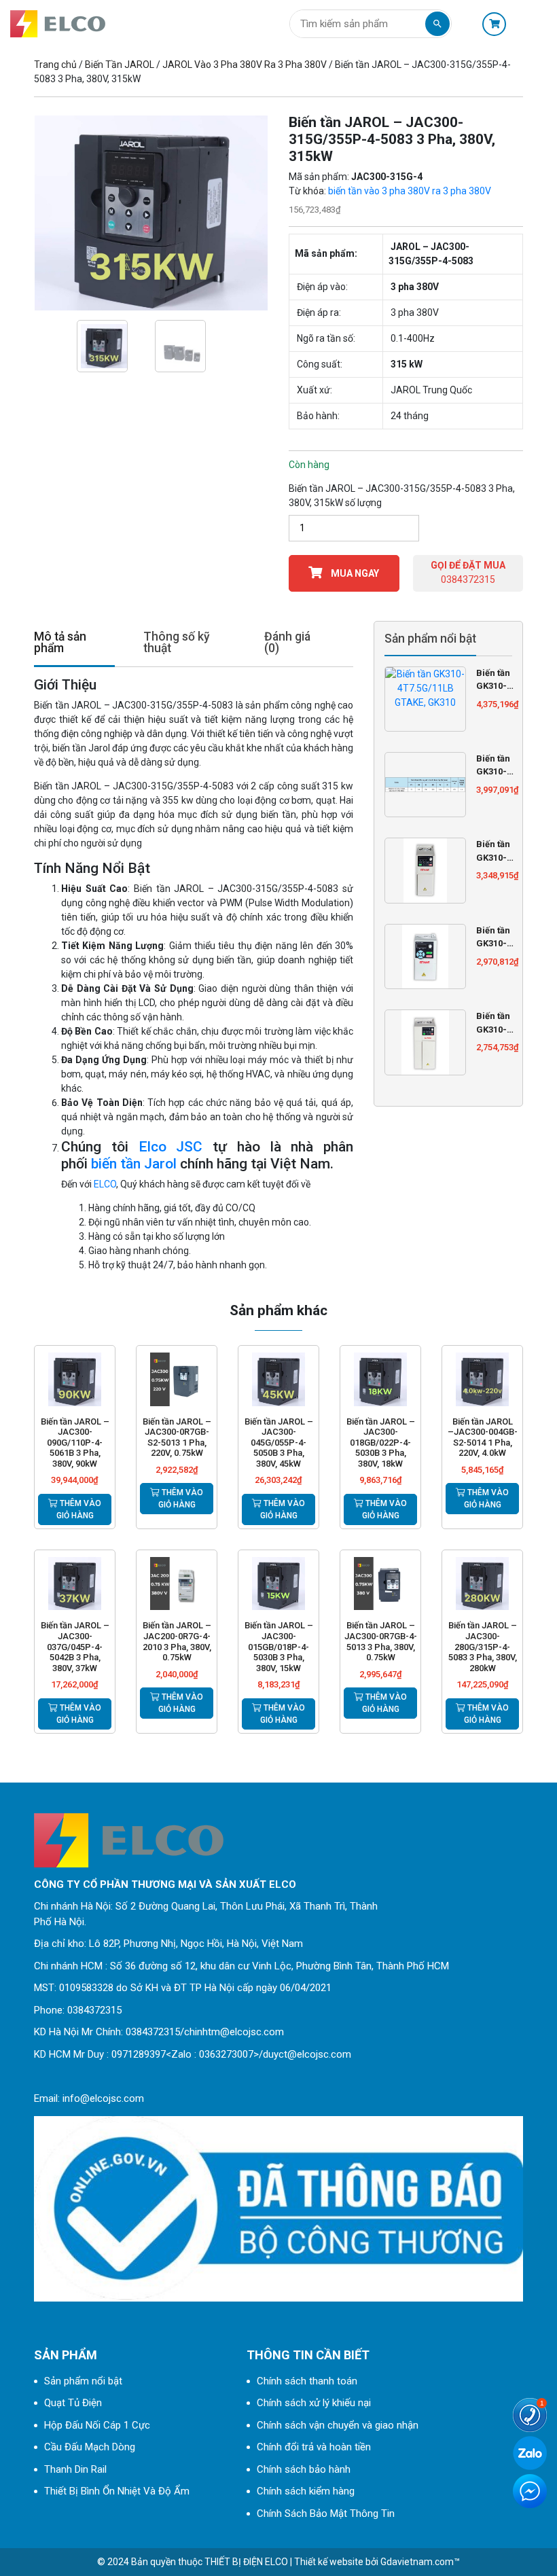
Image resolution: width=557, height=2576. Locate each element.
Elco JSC (171, 1147)
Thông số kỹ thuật (177, 643)
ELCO (105, 1184)
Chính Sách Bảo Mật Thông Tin (326, 2514)
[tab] (74, 644)
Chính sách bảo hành (304, 2469)
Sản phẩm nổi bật (83, 2381)
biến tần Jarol (134, 1164)
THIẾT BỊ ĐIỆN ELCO (246, 2562)
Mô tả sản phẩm (60, 643)
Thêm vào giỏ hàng (79, 1509)
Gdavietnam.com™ (420, 2562)
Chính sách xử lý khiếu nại (314, 2403)
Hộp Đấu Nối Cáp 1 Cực (97, 2425)
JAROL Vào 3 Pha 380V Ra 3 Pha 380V (245, 65)
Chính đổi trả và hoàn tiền (314, 2447)
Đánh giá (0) (287, 643)
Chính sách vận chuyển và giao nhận (338, 2425)
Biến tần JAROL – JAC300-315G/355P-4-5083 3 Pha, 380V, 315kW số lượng (402, 496)
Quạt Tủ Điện (73, 2403)
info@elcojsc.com (103, 2098)
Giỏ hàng (498, 24)
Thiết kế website (329, 2562)
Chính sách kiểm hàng (306, 2491)
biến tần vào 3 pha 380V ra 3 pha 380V (410, 191)
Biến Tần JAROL (120, 65)
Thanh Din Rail (75, 2469)
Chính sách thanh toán (307, 2381)
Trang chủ (55, 65)
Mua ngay (354, 573)
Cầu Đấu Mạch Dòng (90, 2447)
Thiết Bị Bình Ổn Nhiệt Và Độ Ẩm (117, 2491)
